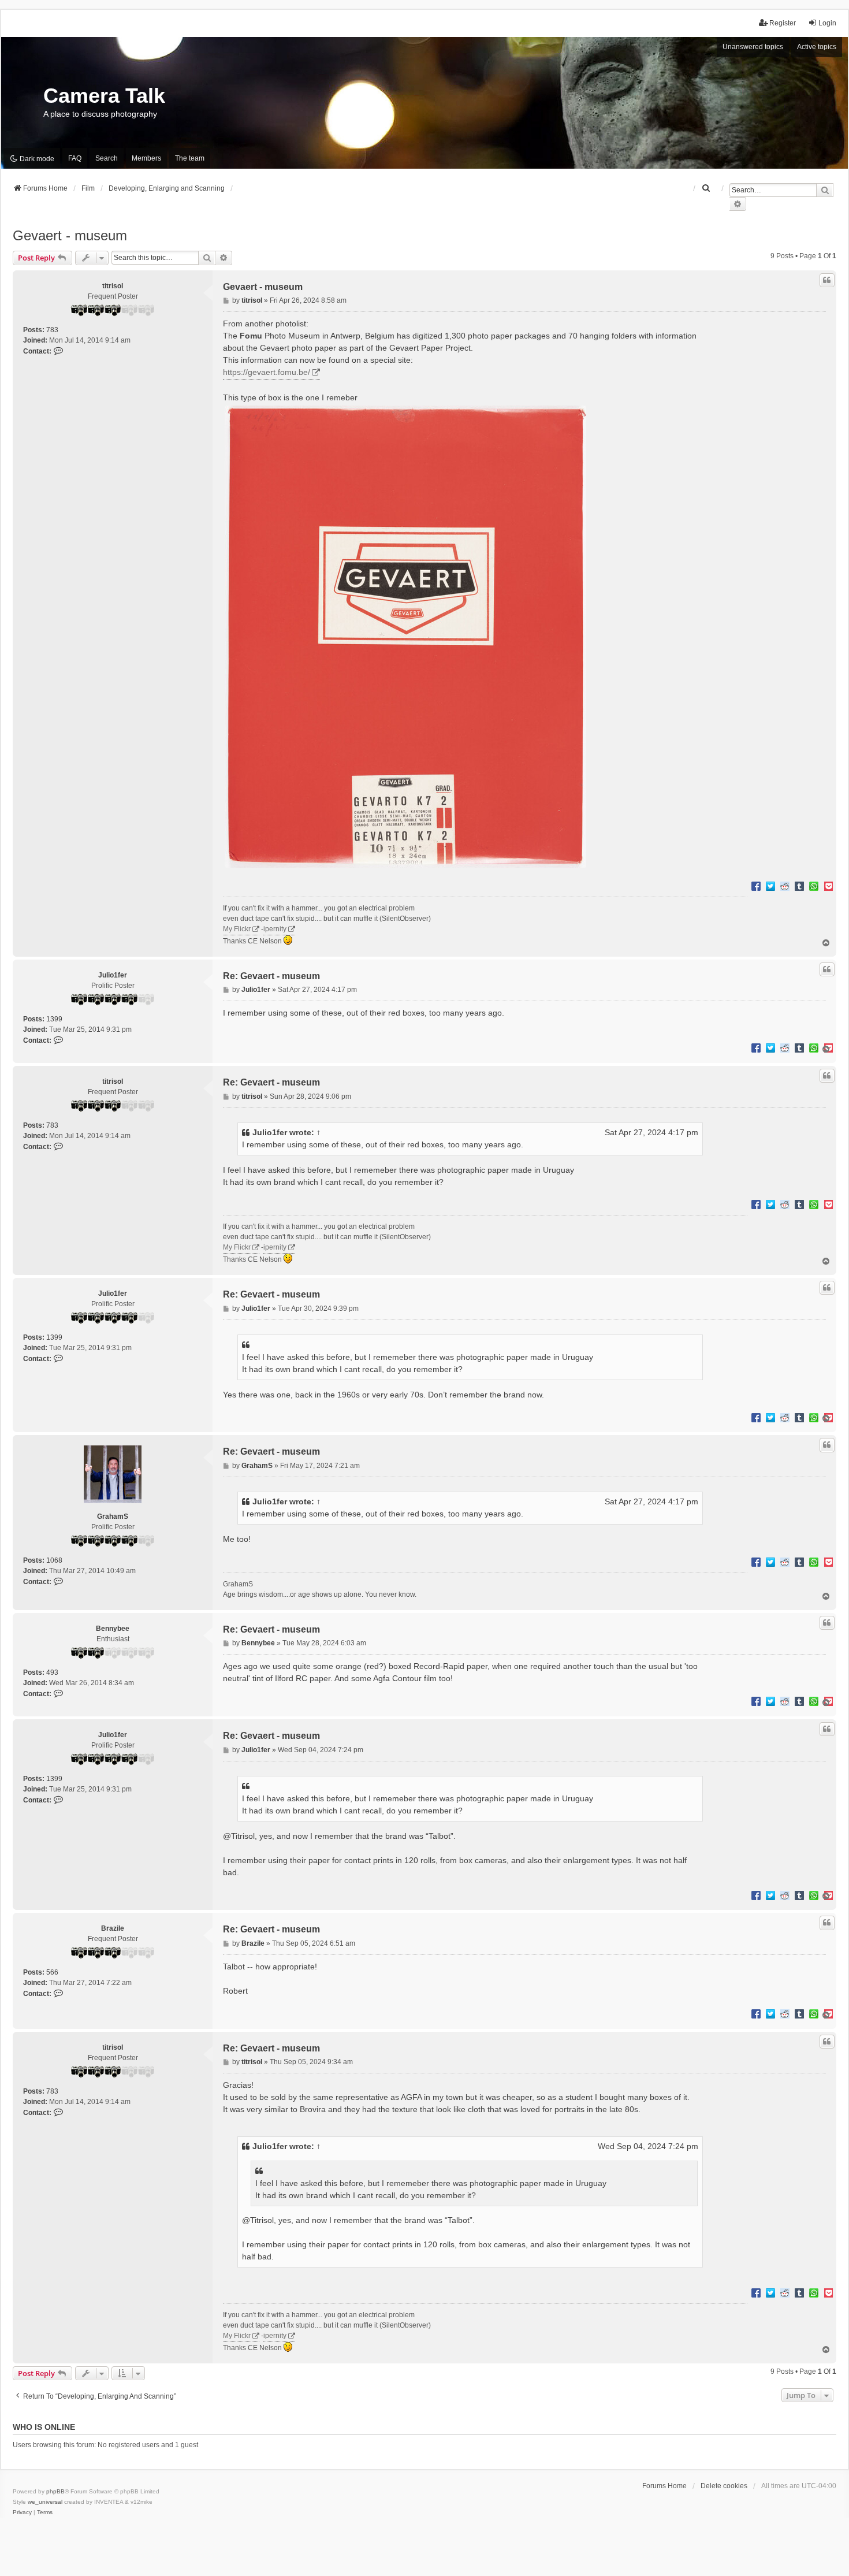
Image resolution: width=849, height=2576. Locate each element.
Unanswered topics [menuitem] (753, 47)
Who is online (44, 2427)
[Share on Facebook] (756, 886)
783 (52, 330)
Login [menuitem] (827, 23)
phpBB (55, 2491)
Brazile (113, 1928)
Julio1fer (113, 975)
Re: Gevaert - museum (271, 976)
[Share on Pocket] (828, 886)
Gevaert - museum (70, 235)
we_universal (45, 2502)
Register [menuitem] (783, 23)
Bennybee (113, 1629)
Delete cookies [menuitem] (724, 2486)
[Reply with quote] (827, 280)
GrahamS (113, 1516)
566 (52, 1972)
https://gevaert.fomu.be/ (267, 372)
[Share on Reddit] (785, 886)
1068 (54, 1560)
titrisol (113, 286)
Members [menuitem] (146, 158)
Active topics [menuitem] (817, 47)
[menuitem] (706, 188)
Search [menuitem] (107, 158)
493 (52, 1672)
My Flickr (237, 929)
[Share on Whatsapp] (814, 886)
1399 (54, 1019)
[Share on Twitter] (770, 886)
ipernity (275, 929)
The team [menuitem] (190, 158)
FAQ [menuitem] (75, 158)
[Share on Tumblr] (799, 886)
